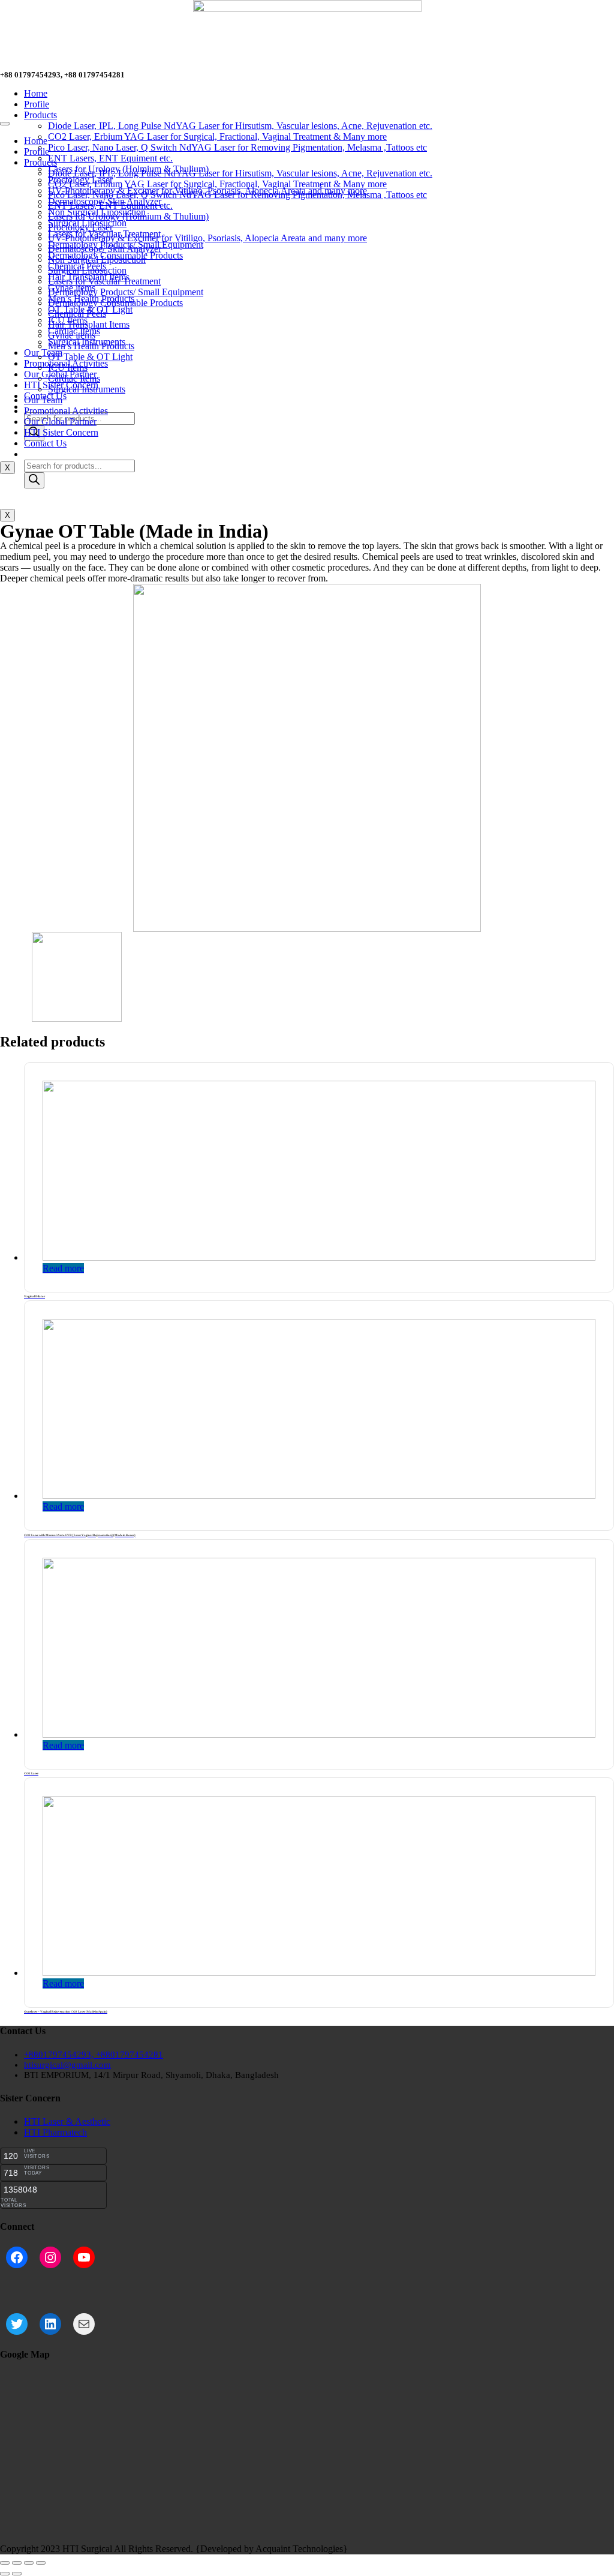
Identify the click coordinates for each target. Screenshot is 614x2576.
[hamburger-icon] (5, 124)
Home (36, 93)
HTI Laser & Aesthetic (67, 2121)
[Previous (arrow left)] (5, 2574)
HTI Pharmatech (55, 2132)
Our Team (43, 353)
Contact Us (45, 443)
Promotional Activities (66, 411)
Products (40, 115)
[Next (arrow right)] (17, 2574)
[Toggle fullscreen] (29, 2563)
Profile (37, 104)
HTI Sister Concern (61, 432)
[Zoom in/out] (41, 2563)
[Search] (34, 480)
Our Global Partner (60, 422)
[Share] (17, 2563)
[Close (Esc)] (5, 2563)
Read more (63, 1268)
